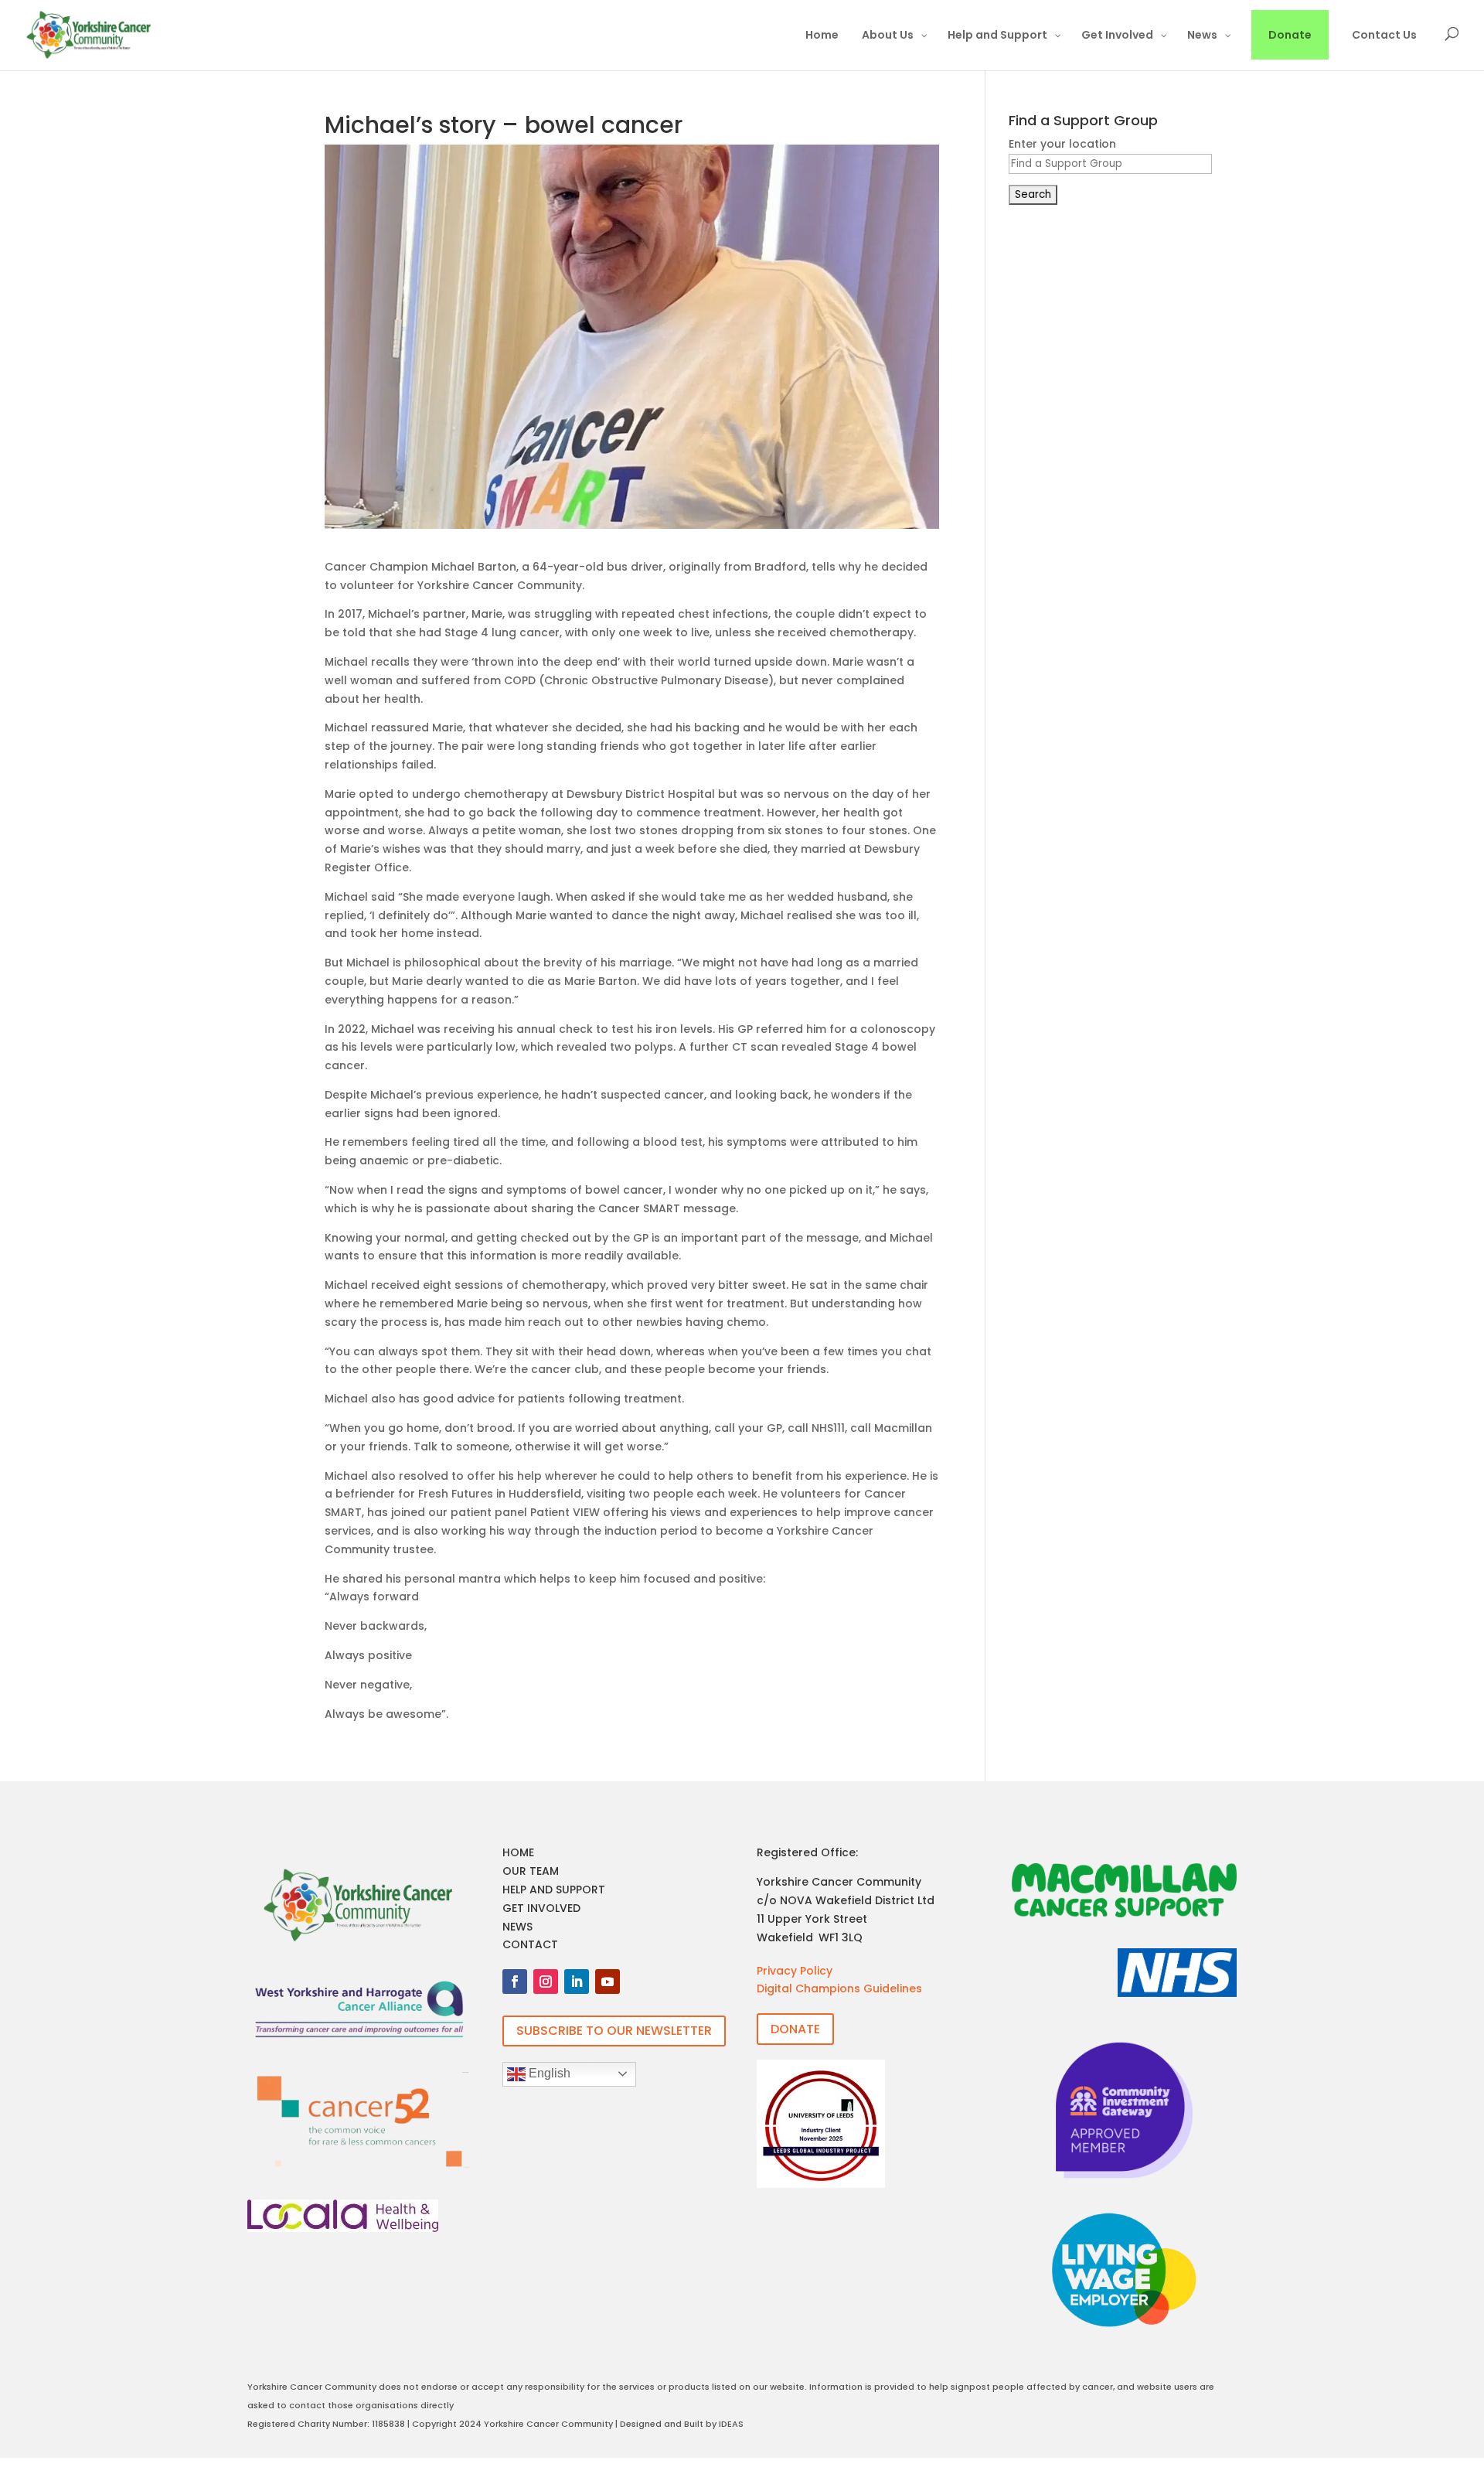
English (548, 2073)
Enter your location (1062, 144)
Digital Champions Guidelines (839, 1988)
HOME (518, 1852)
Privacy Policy (795, 1971)
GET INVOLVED (541, 1908)
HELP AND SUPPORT (554, 1890)
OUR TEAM (531, 1871)
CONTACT (530, 1944)
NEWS (517, 1927)
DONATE (795, 2029)
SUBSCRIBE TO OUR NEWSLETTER (614, 2031)
